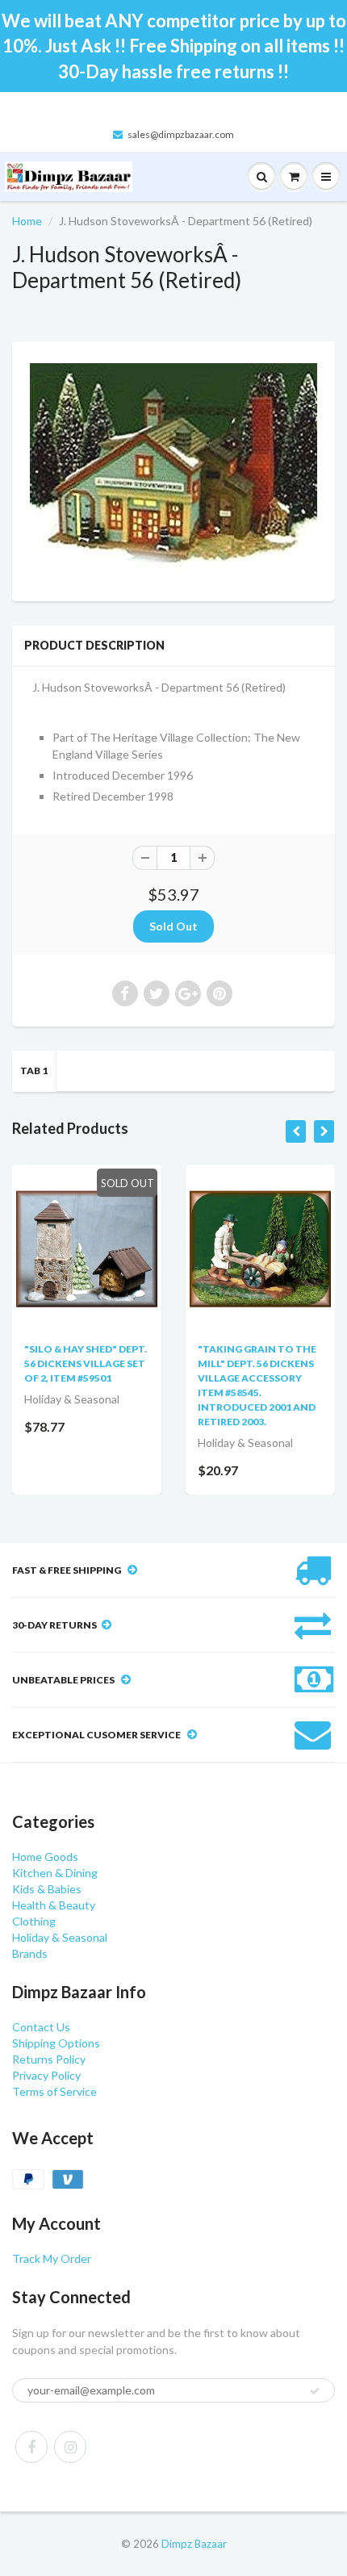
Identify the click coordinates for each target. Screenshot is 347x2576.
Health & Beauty (54, 1905)
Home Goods (45, 1857)
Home (27, 221)
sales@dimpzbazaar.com (181, 134)
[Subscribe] (315, 2391)
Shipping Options (56, 2043)
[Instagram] (70, 2447)
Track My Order (52, 2258)
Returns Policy (49, 2059)
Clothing (34, 1921)
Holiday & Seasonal (60, 1937)
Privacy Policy (46, 2075)
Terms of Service (54, 2091)
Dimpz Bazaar (194, 2544)
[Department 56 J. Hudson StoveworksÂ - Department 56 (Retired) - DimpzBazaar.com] (173, 469)
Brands (30, 1953)
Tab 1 (34, 1071)
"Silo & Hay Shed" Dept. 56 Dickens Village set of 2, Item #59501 (86, 1363)
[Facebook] (31, 2447)
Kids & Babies (47, 1889)
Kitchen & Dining (55, 1873)
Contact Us (41, 2027)
